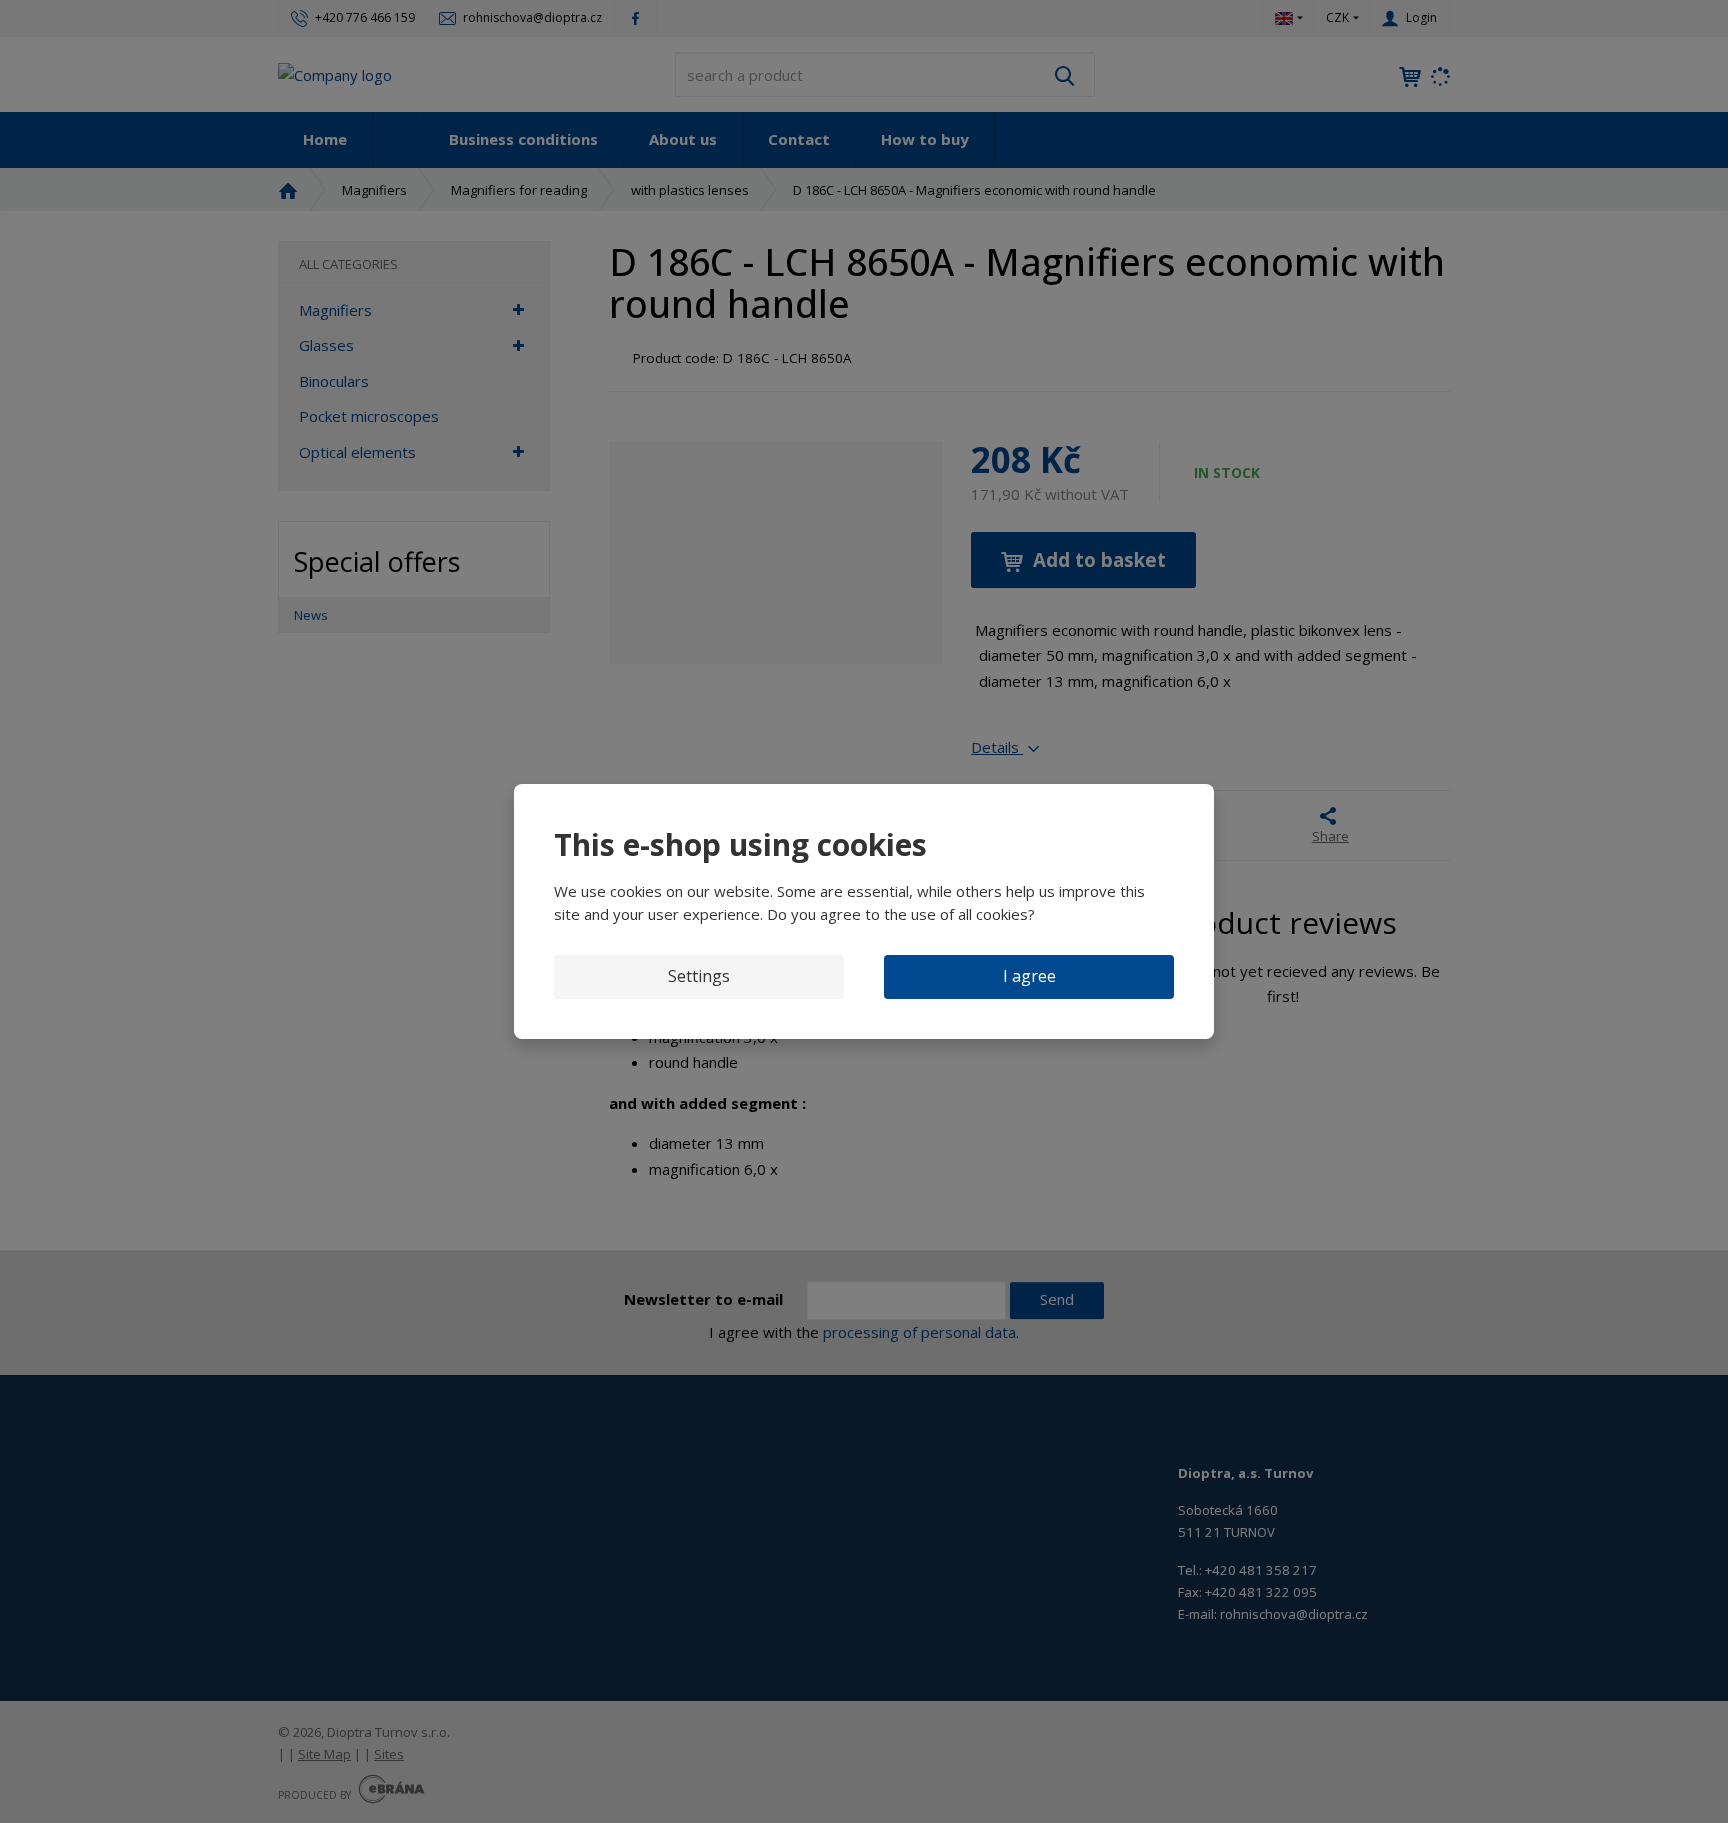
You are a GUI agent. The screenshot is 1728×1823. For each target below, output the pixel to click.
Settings (699, 976)
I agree (1029, 976)
